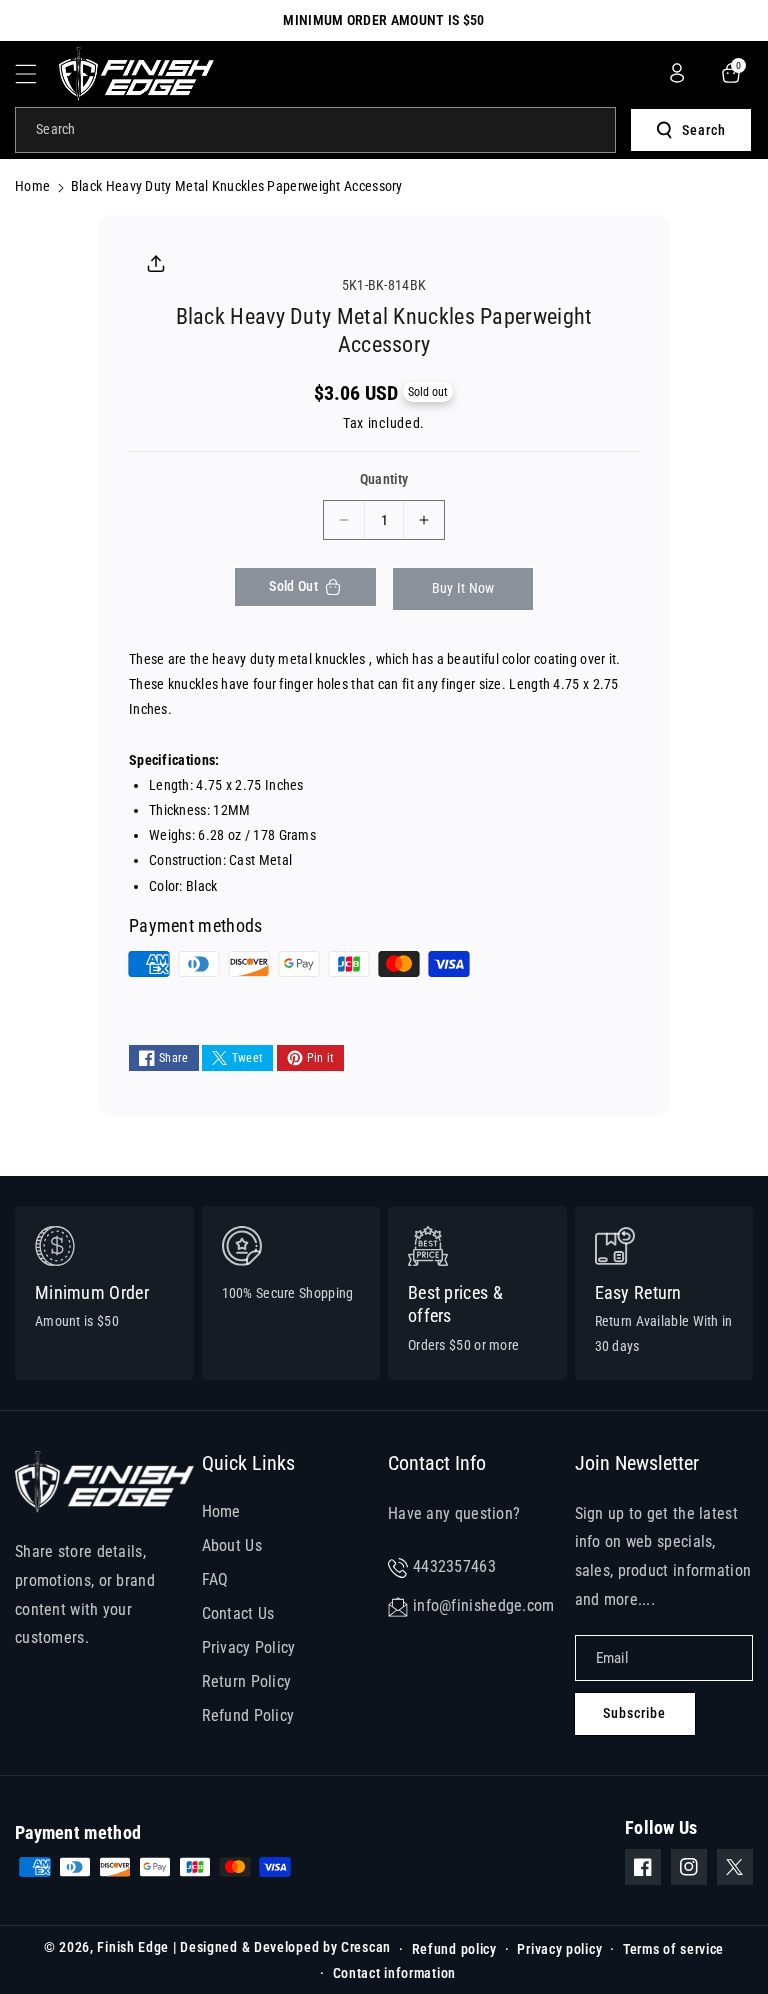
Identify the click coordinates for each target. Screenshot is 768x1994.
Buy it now (463, 588)
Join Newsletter (637, 1463)
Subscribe (634, 1713)
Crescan (366, 1947)
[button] (37, 74)
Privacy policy (559, 1949)
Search (704, 130)
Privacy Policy (249, 1647)
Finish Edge (133, 1947)
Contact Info (437, 1463)
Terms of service (673, 1949)
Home (32, 186)
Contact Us (238, 1613)
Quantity (384, 479)
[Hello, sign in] (677, 73)
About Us (232, 1545)
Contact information (394, 1973)
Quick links (248, 1463)
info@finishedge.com (484, 1605)
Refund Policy (248, 1715)
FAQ (215, 1579)
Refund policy (454, 1949)
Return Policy (247, 1681)
